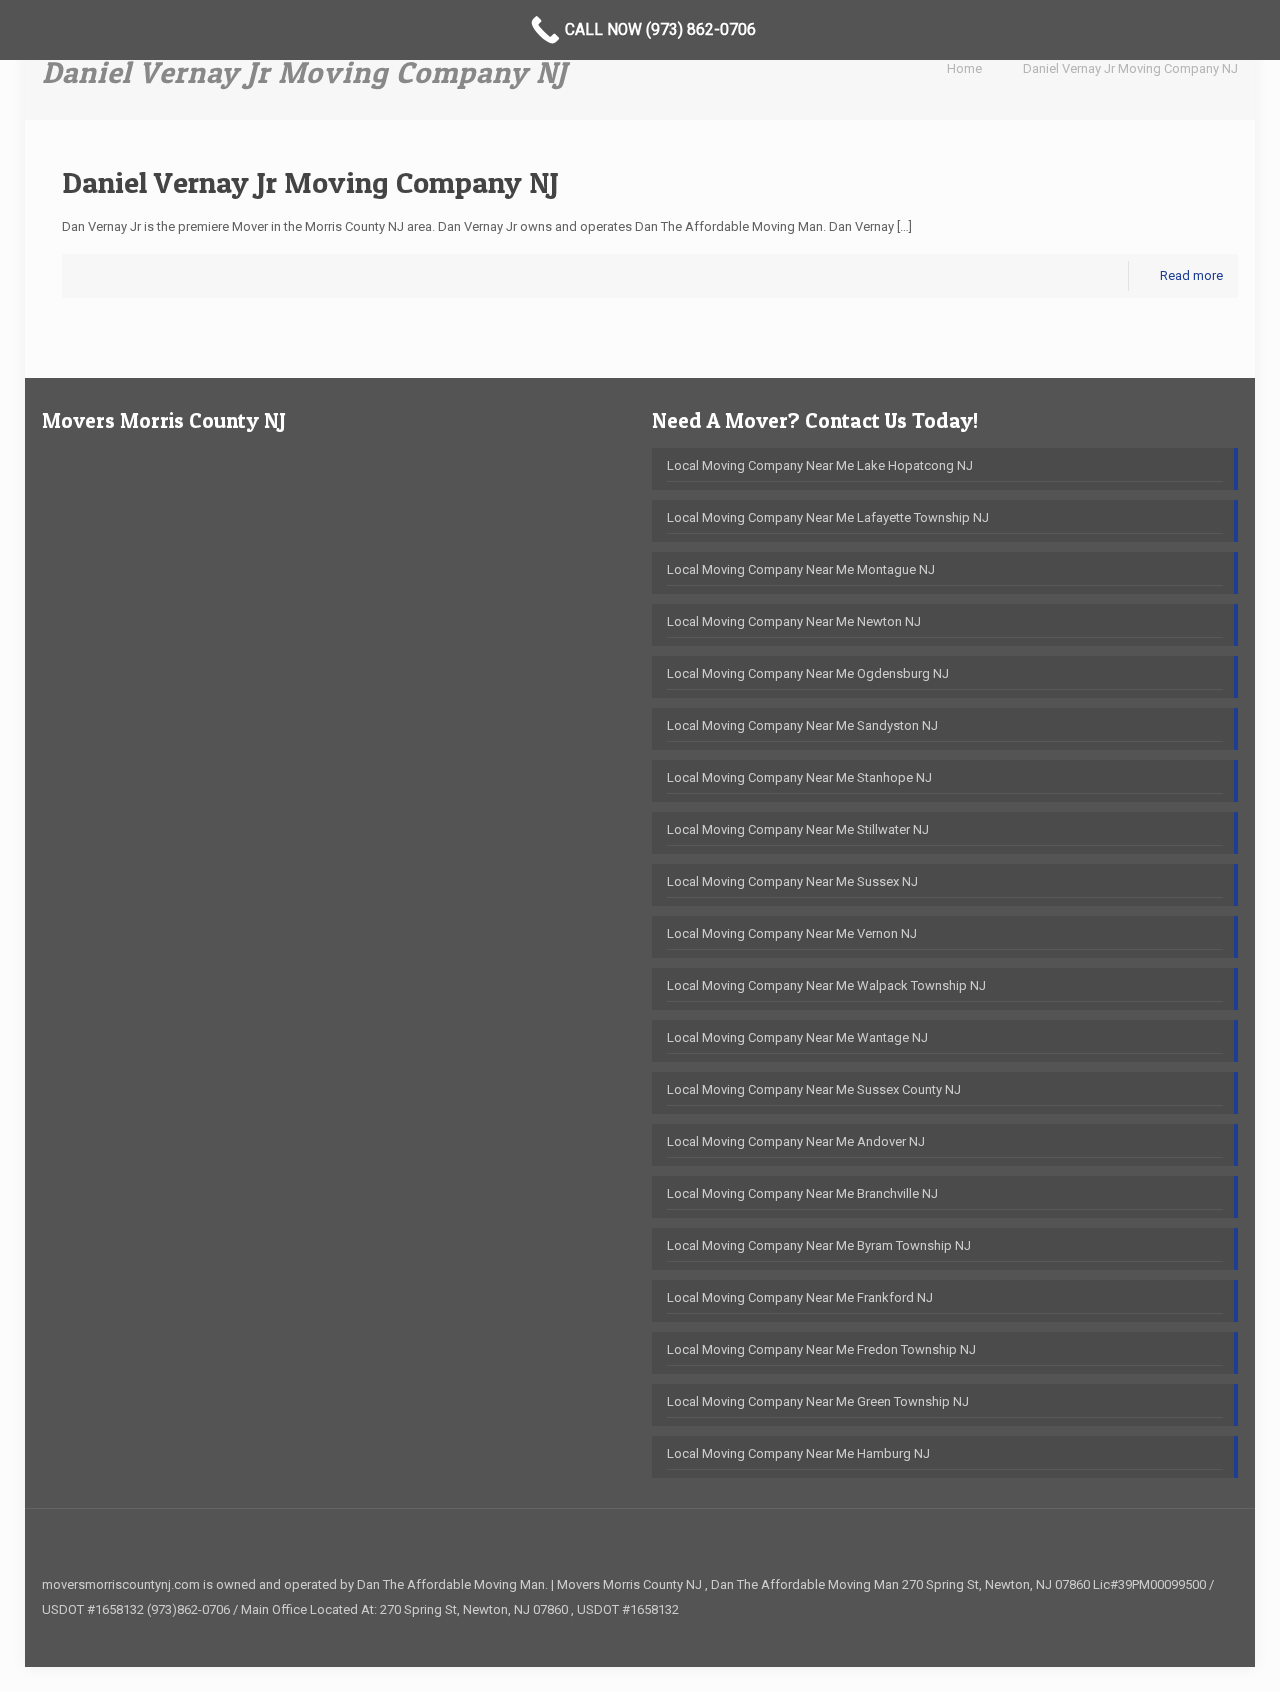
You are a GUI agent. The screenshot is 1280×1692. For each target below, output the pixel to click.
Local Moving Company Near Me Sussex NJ (792, 881)
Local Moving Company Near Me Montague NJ (801, 569)
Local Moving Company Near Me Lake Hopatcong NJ (820, 465)
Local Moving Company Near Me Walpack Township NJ (826, 985)
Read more (1191, 275)
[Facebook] (1207, 1634)
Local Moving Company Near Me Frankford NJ (800, 1297)
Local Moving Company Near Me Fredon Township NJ (821, 1349)
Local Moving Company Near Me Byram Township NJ (819, 1245)
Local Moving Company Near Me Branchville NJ (802, 1193)
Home (964, 68)
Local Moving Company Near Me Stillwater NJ (798, 829)
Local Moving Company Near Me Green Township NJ (818, 1401)
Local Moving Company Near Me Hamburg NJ (798, 1453)
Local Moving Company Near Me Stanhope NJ (799, 777)
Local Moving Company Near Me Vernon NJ (792, 933)
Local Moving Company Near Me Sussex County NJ (814, 1089)
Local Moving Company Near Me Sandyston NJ (802, 725)
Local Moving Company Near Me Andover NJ (796, 1141)
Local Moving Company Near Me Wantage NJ (797, 1037)
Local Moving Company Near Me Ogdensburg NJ (808, 673)
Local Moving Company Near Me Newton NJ (794, 621)
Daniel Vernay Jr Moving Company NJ (1130, 68)
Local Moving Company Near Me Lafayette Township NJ (828, 517)
